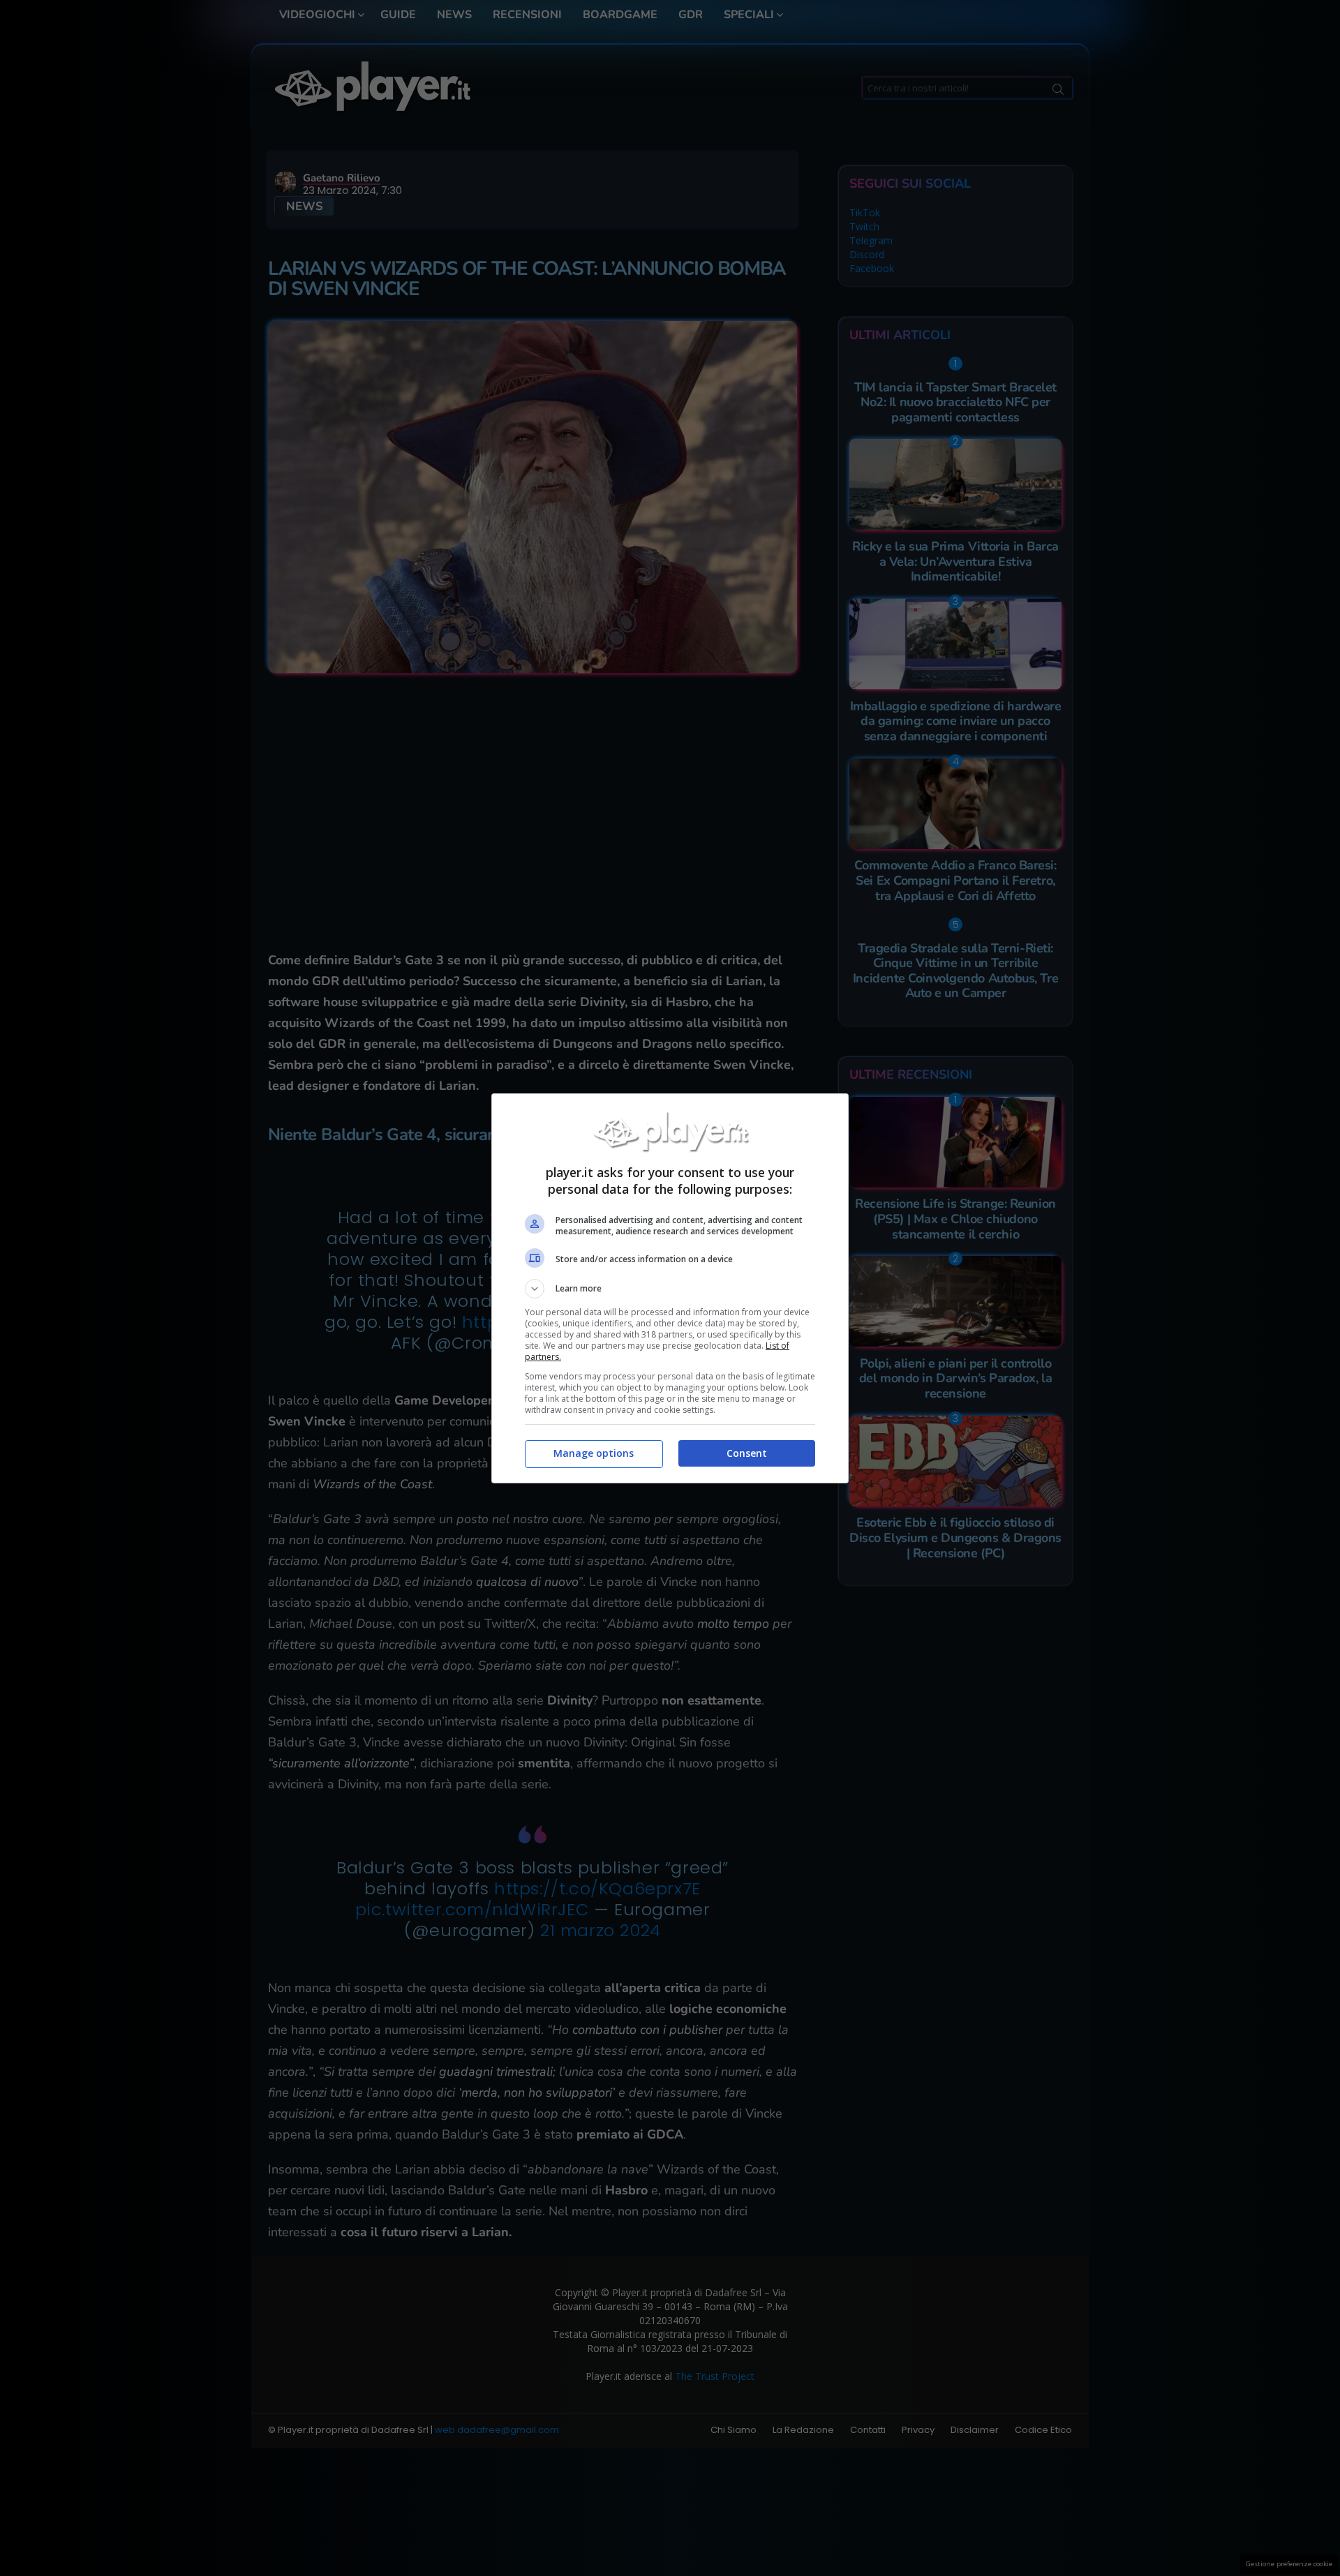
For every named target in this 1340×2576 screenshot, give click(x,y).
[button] (670, 1289)
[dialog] (670, 1288)
